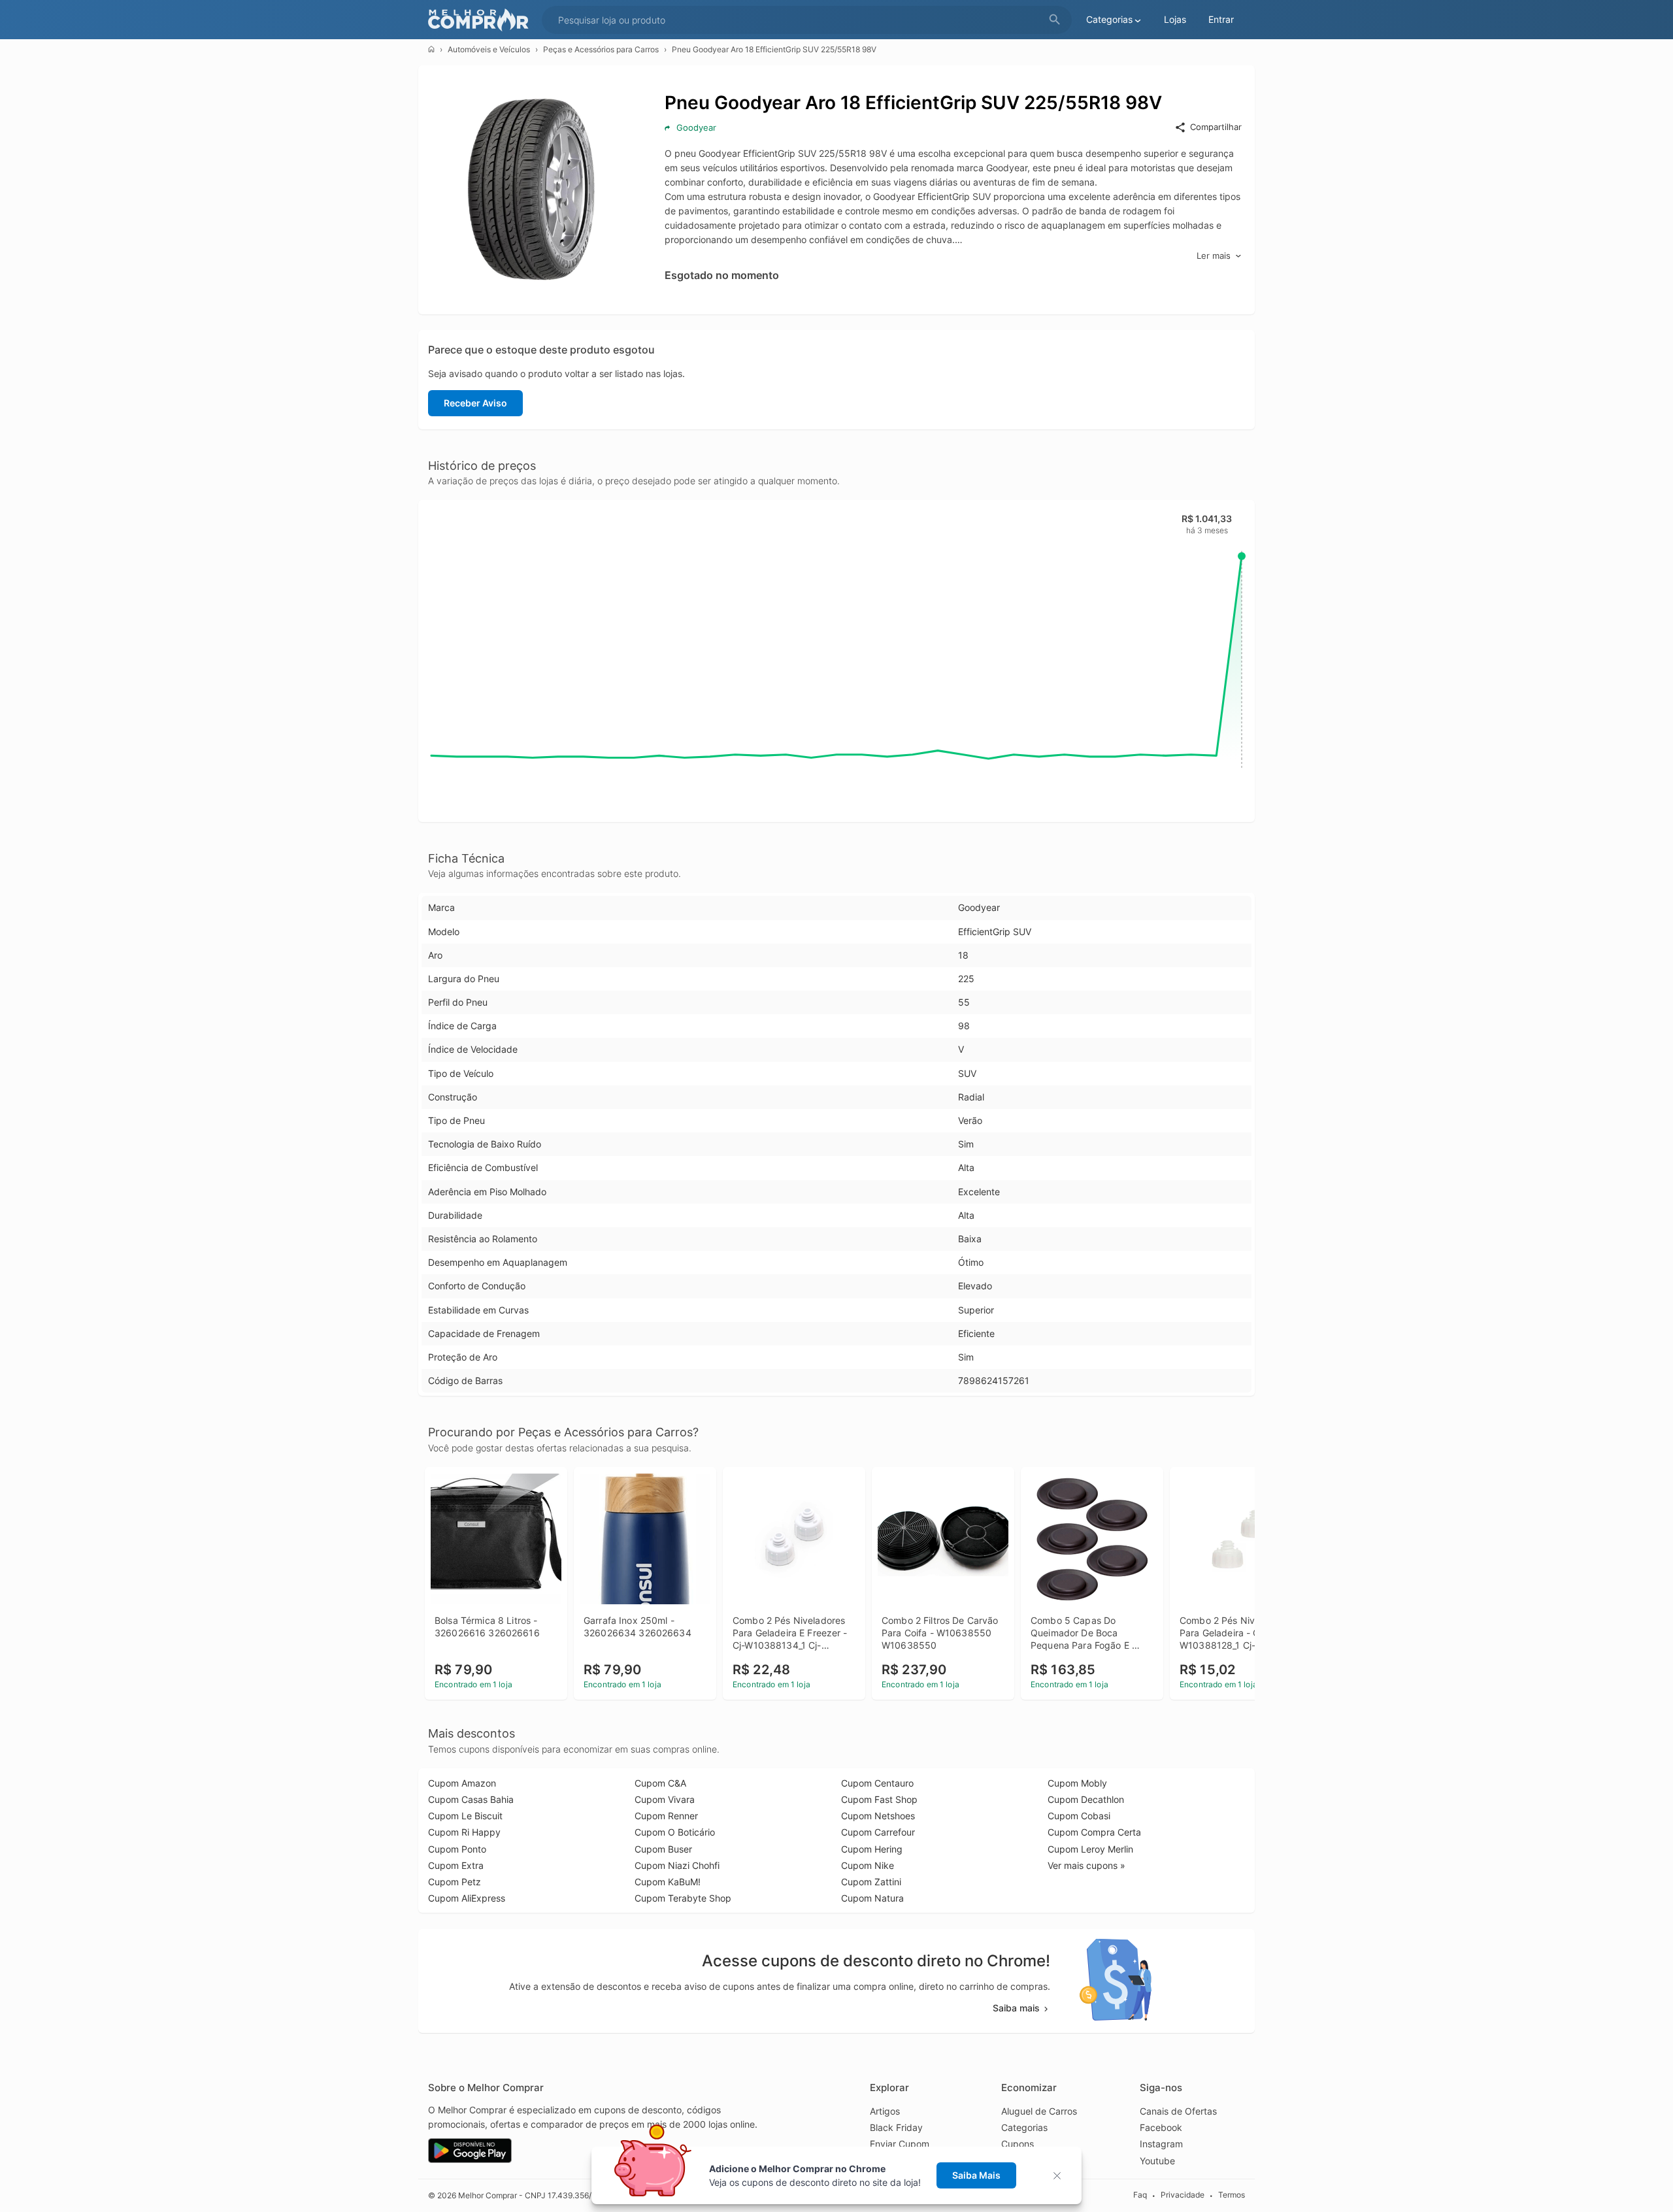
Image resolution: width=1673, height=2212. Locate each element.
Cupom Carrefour (878, 1832)
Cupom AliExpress (467, 1898)
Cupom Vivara (665, 1799)
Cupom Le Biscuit (465, 1816)
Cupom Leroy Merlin (1090, 1849)
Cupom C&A (660, 1783)
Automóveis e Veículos (489, 49)
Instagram (1161, 2144)
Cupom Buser (663, 1849)
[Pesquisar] (1055, 20)
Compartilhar (1216, 127)
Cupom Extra (456, 1865)
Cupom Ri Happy (464, 1832)
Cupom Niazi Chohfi (677, 1865)
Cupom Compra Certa (1094, 1832)
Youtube (1157, 2161)
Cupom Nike (868, 1865)
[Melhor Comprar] (482, 20)
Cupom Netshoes (878, 1816)
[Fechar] (1061, 2176)
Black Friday (896, 2127)
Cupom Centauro (877, 1783)
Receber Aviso (475, 403)
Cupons (1018, 2144)
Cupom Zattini (871, 1882)
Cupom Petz (455, 1882)
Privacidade (1183, 2195)
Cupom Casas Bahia (471, 1799)
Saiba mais (1016, 2008)
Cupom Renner (666, 1816)
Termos (1232, 2195)
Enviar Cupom (900, 2144)
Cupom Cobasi (1079, 1816)
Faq (1140, 2195)
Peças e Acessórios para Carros (601, 49)
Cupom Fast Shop (879, 1799)
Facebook (1161, 2127)
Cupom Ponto (457, 1849)
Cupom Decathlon (1086, 1799)
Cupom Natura (872, 1898)
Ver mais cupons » (1086, 1865)
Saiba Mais (976, 2175)
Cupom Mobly (1077, 1783)
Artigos (885, 2111)
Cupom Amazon (462, 1783)
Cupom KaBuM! (668, 1882)
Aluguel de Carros (1039, 2111)
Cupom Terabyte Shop (683, 1898)
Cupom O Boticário (675, 1832)
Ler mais (1214, 256)
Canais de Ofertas (1178, 2111)
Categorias (1024, 2127)
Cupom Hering (872, 1849)
